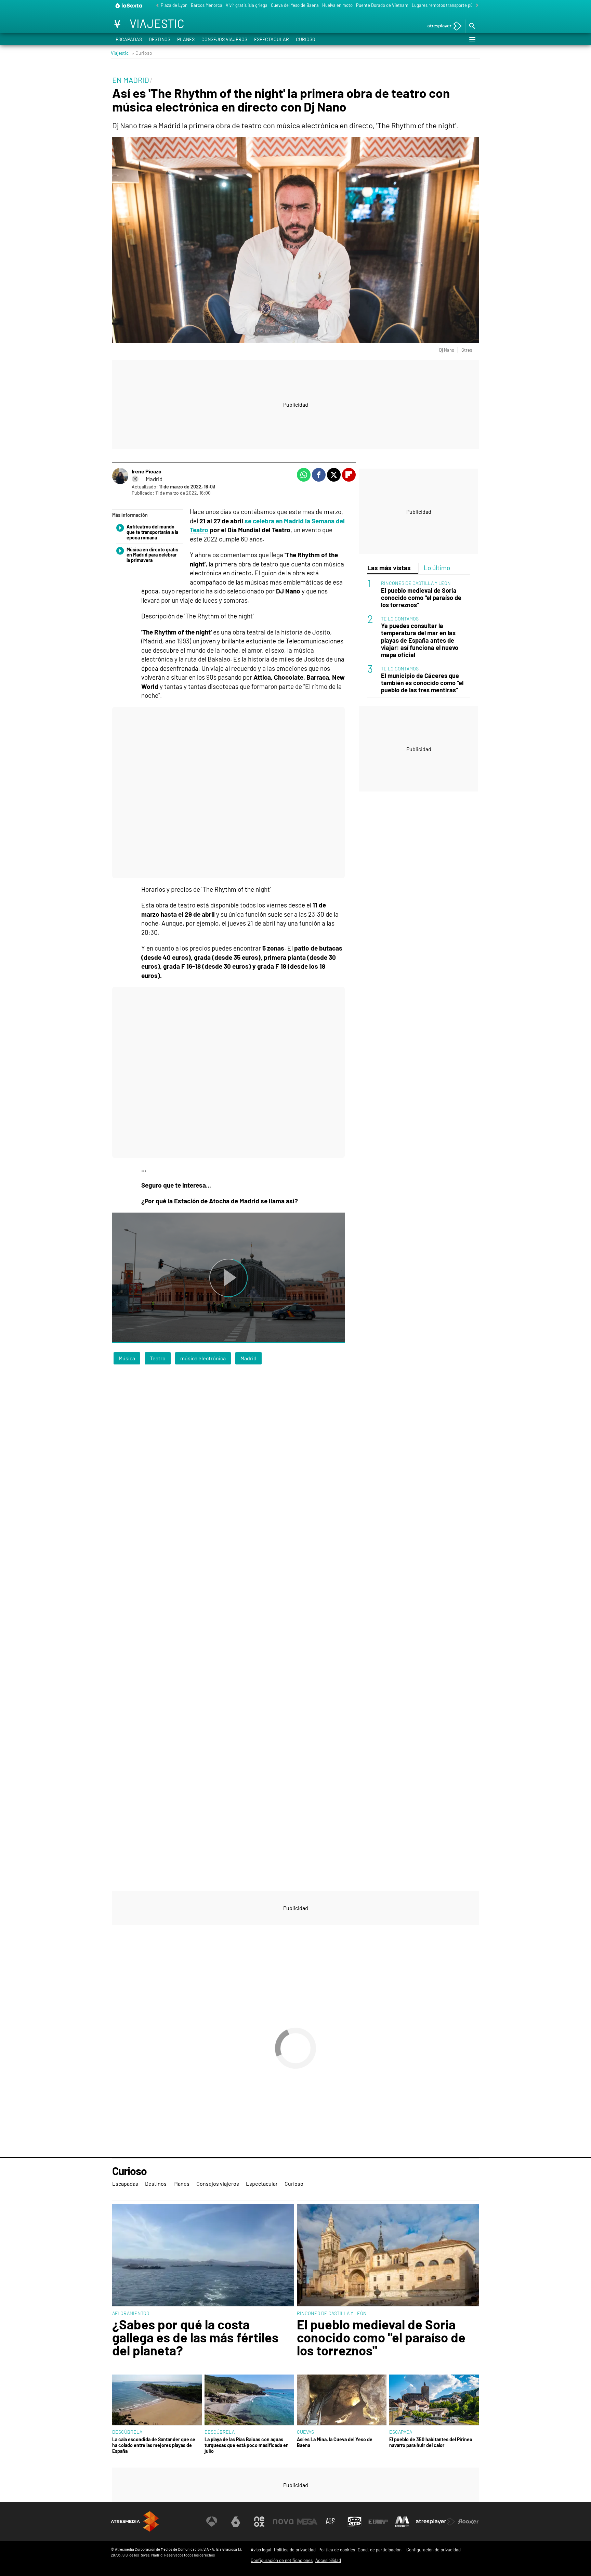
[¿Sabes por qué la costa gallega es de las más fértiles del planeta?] (203, 2255)
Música (127, 1358)
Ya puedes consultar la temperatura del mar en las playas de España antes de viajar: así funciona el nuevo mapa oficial (420, 640)
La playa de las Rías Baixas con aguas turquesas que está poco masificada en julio (247, 2445)
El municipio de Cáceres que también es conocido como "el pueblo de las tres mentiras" (422, 683)
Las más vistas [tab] (389, 568)
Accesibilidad (328, 2560)
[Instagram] (135, 479)
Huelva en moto (337, 5)
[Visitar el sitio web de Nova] (283, 2522)
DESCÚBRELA (127, 2432)
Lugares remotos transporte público (447, 5)
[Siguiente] (475, 6)
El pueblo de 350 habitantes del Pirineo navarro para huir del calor (431, 2442)
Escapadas (129, 39)
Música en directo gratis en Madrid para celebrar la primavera (152, 555)
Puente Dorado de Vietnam (382, 5)
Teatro (158, 1358)
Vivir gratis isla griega (247, 5)
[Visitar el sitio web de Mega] (307, 2522)
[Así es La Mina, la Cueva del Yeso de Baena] (342, 2400)
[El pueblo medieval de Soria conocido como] (388, 2255)
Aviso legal (261, 2550)
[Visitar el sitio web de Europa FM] (378, 2522)
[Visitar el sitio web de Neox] (259, 2522)
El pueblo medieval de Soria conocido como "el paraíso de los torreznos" (421, 598)
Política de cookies (337, 2550)
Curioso (306, 39)
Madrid (248, 1358)
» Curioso (142, 53)
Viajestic (120, 53)
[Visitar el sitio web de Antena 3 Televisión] (212, 2522)
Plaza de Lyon (174, 5)
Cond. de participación (380, 2550)
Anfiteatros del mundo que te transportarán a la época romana (152, 532)
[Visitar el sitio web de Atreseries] (331, 2522)
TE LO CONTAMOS (400, 619)
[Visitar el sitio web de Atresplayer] (435, 2522)
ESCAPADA (401, 2432)
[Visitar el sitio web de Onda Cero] (355, 2522)
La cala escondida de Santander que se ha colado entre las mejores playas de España (154, 2445)
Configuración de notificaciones (282, 2560)
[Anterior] (156, 6)
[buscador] (472, 26)
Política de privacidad (295, 2550)
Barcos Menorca (207, 5)
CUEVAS (305, 2432)
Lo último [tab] (437, 568)
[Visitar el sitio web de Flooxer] (468, 2522)
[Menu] (472, 39)
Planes (186, 39)
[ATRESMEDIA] (135, 2521)
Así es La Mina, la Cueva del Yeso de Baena (335, 2442)
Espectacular (272, 39)
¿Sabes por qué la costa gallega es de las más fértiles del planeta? (195, 2337)
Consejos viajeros (224, 39)
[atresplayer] (442, 27)
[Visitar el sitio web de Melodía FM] (402, 2522)
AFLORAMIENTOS (131, 2313)
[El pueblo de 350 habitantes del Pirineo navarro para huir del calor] (434, 2400)
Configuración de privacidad (434, 2550)
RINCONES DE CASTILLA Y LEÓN (416, 583)
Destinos (160, 39)
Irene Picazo (147, 471)
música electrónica (203, 1358)
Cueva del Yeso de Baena (295, 5)
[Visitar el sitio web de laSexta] (236, 2522)
